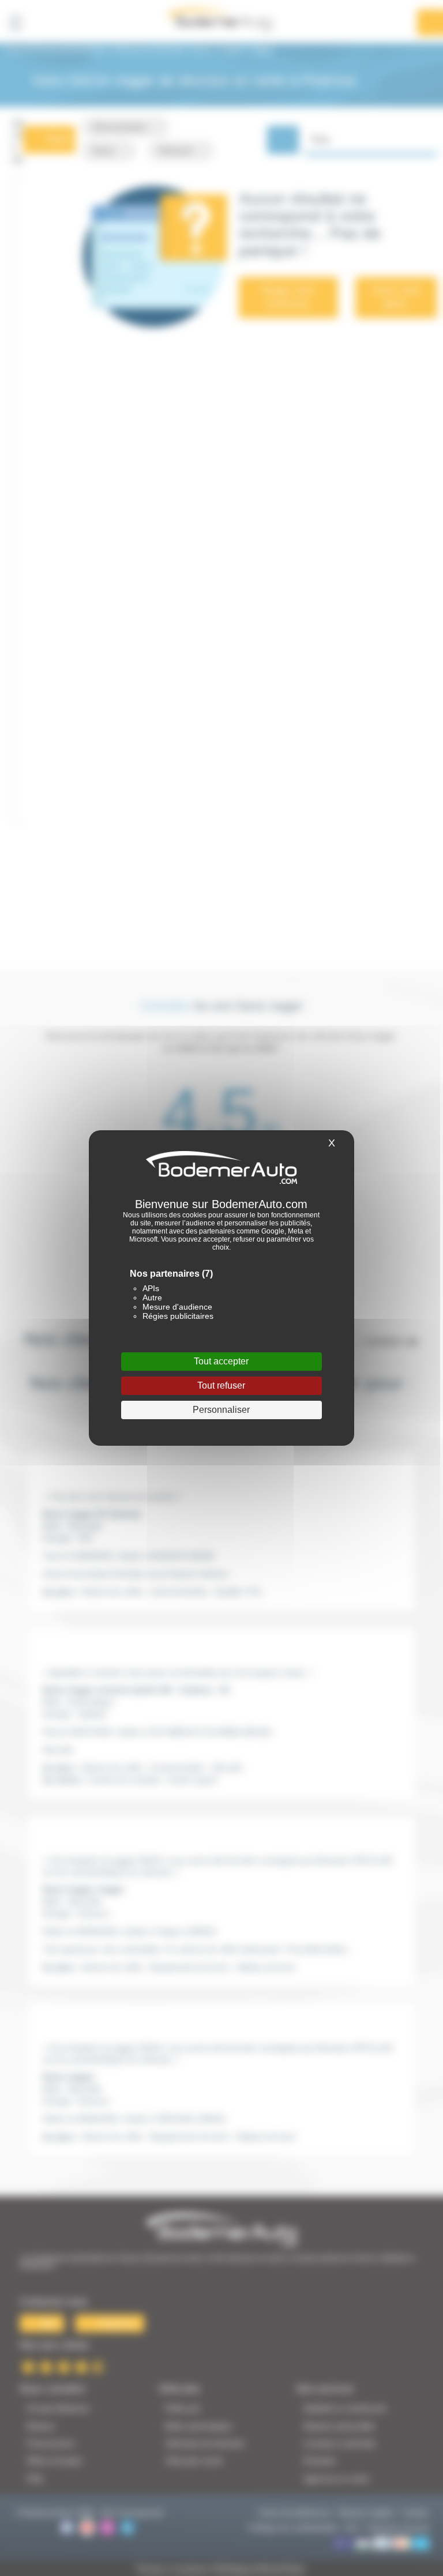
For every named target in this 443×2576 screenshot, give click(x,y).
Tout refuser (221, 1385)
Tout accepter (221, 1361)
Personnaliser (221, 1410)
